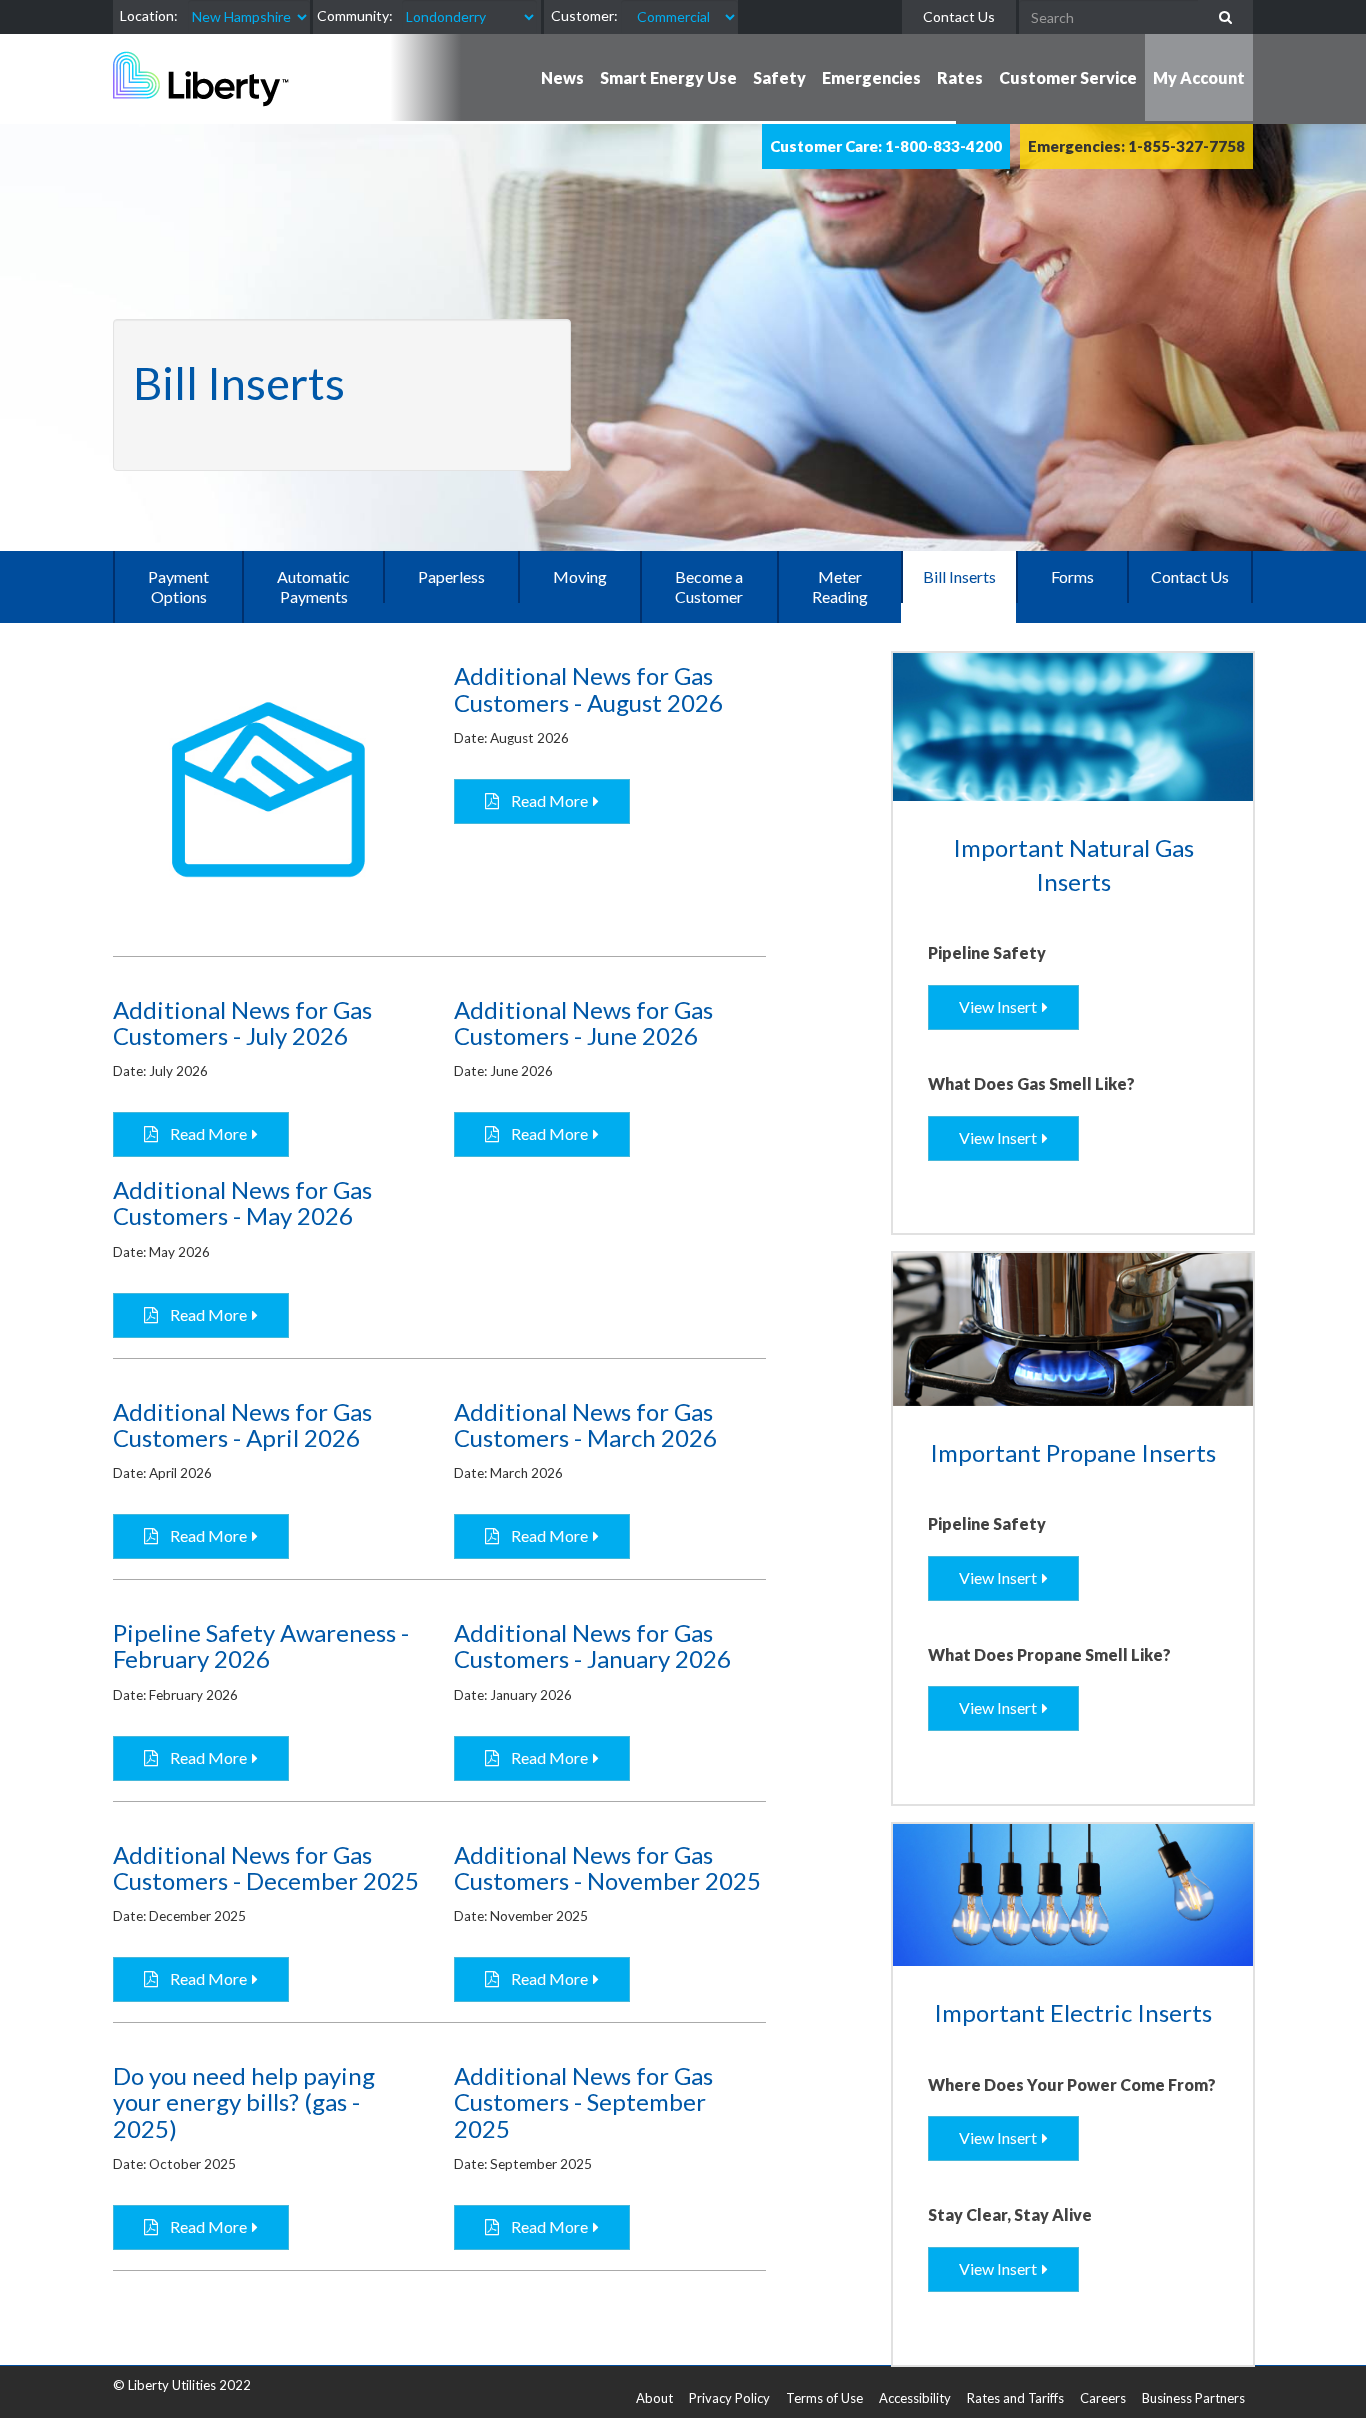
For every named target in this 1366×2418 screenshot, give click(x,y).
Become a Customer (709, 586)
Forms (1072, 576)
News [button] (562, 77)
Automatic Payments (313, 586)
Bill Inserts (959, 576)
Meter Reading (840, 586)
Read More (543, 800)
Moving (580, 576)
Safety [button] (779, 77)
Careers (1103, 2398)
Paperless (451, 576)
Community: (355, 15)
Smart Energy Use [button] (668, 77)
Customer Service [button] (1068, 77)
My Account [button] (1199, 77)
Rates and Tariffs (1015, 2398)
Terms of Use (824, 2398)
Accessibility (915, 2398)
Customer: (584, 15)
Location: (149, 15)
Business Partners (1193, 2398)
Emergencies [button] (871, 77)
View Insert (998, 1006)
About (654, 2398)
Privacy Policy (729, 2398)
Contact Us (959, 16)
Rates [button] (960, 77)
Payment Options (178, 586)
